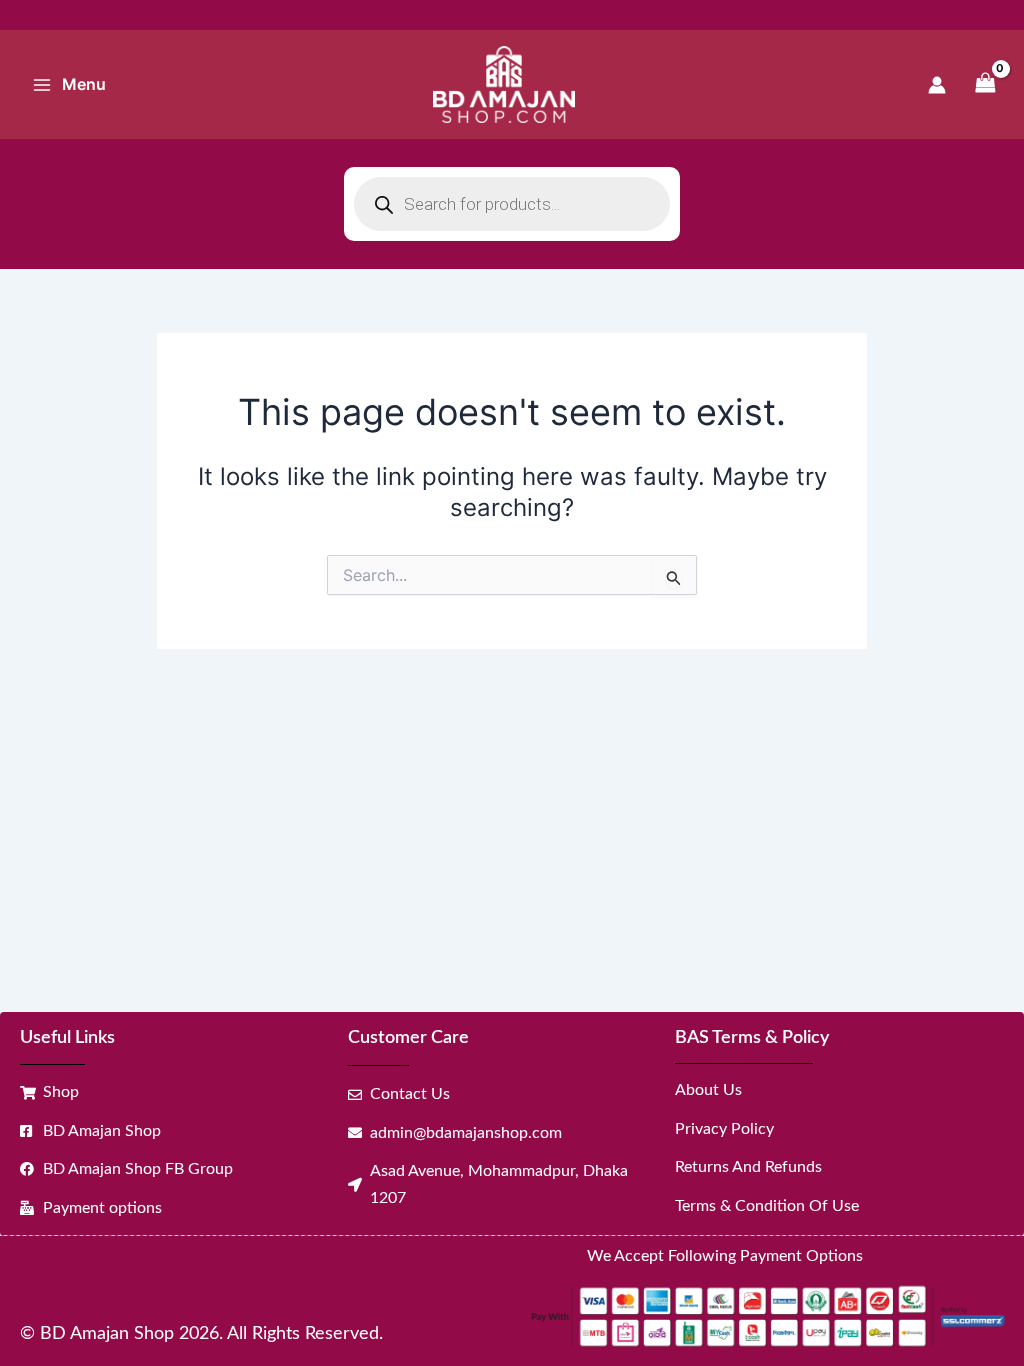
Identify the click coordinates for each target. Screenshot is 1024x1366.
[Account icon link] (937, 85)
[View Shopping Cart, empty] (985, 84)
